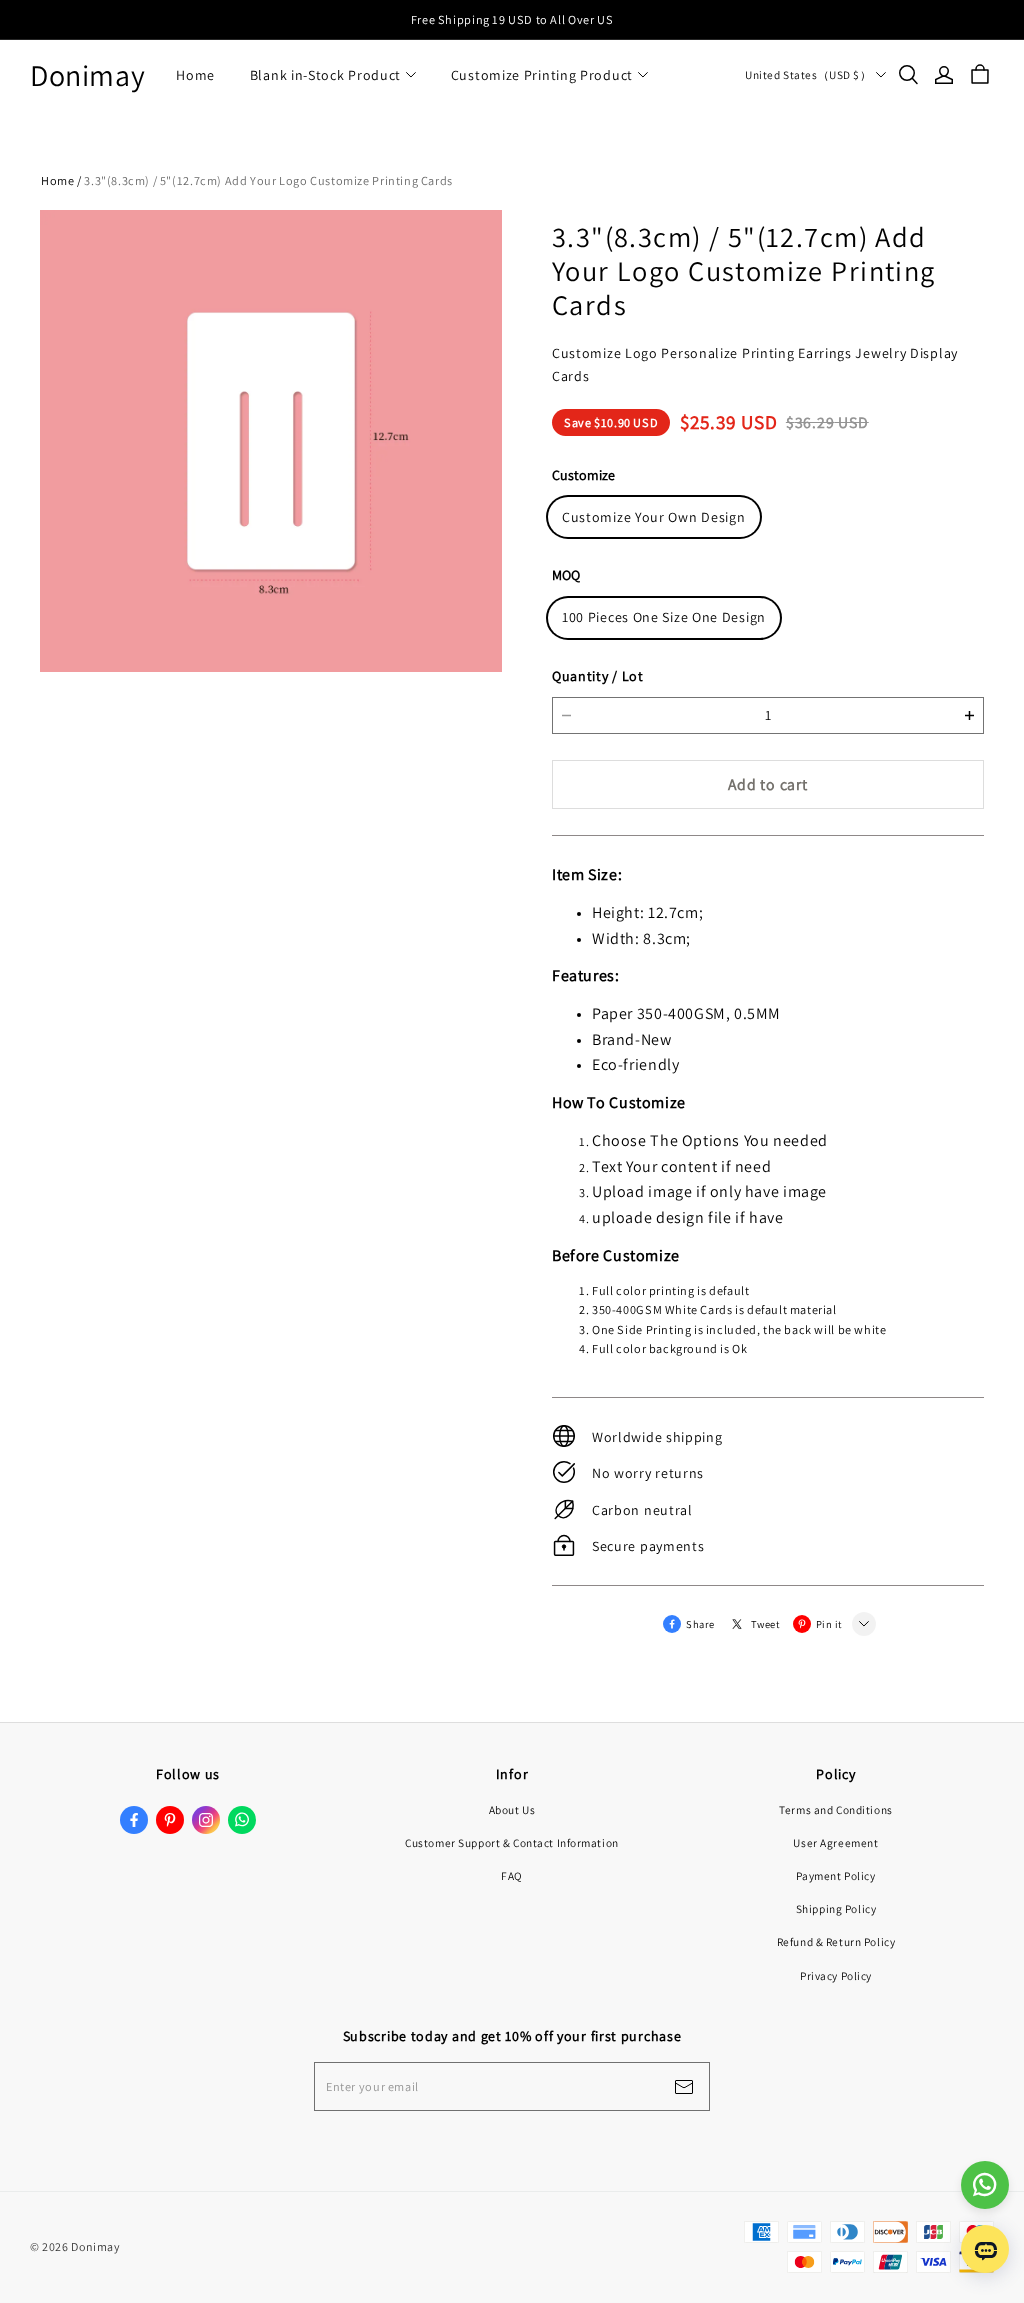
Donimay (87, 75)
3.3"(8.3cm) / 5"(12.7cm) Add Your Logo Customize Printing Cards (268, 180)
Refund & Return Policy (836, 1941)
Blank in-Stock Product (325, 75)
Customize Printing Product (542, 75)
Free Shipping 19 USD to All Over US (512, 19)
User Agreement (835, 1842)
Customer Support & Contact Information (512, 1842)
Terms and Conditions (835, 1809)
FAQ (512, 1875)
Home (195, 75)
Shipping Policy (836, 1908)
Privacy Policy (836, 1975)
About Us (512, 1809)
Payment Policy (835, 1875)
